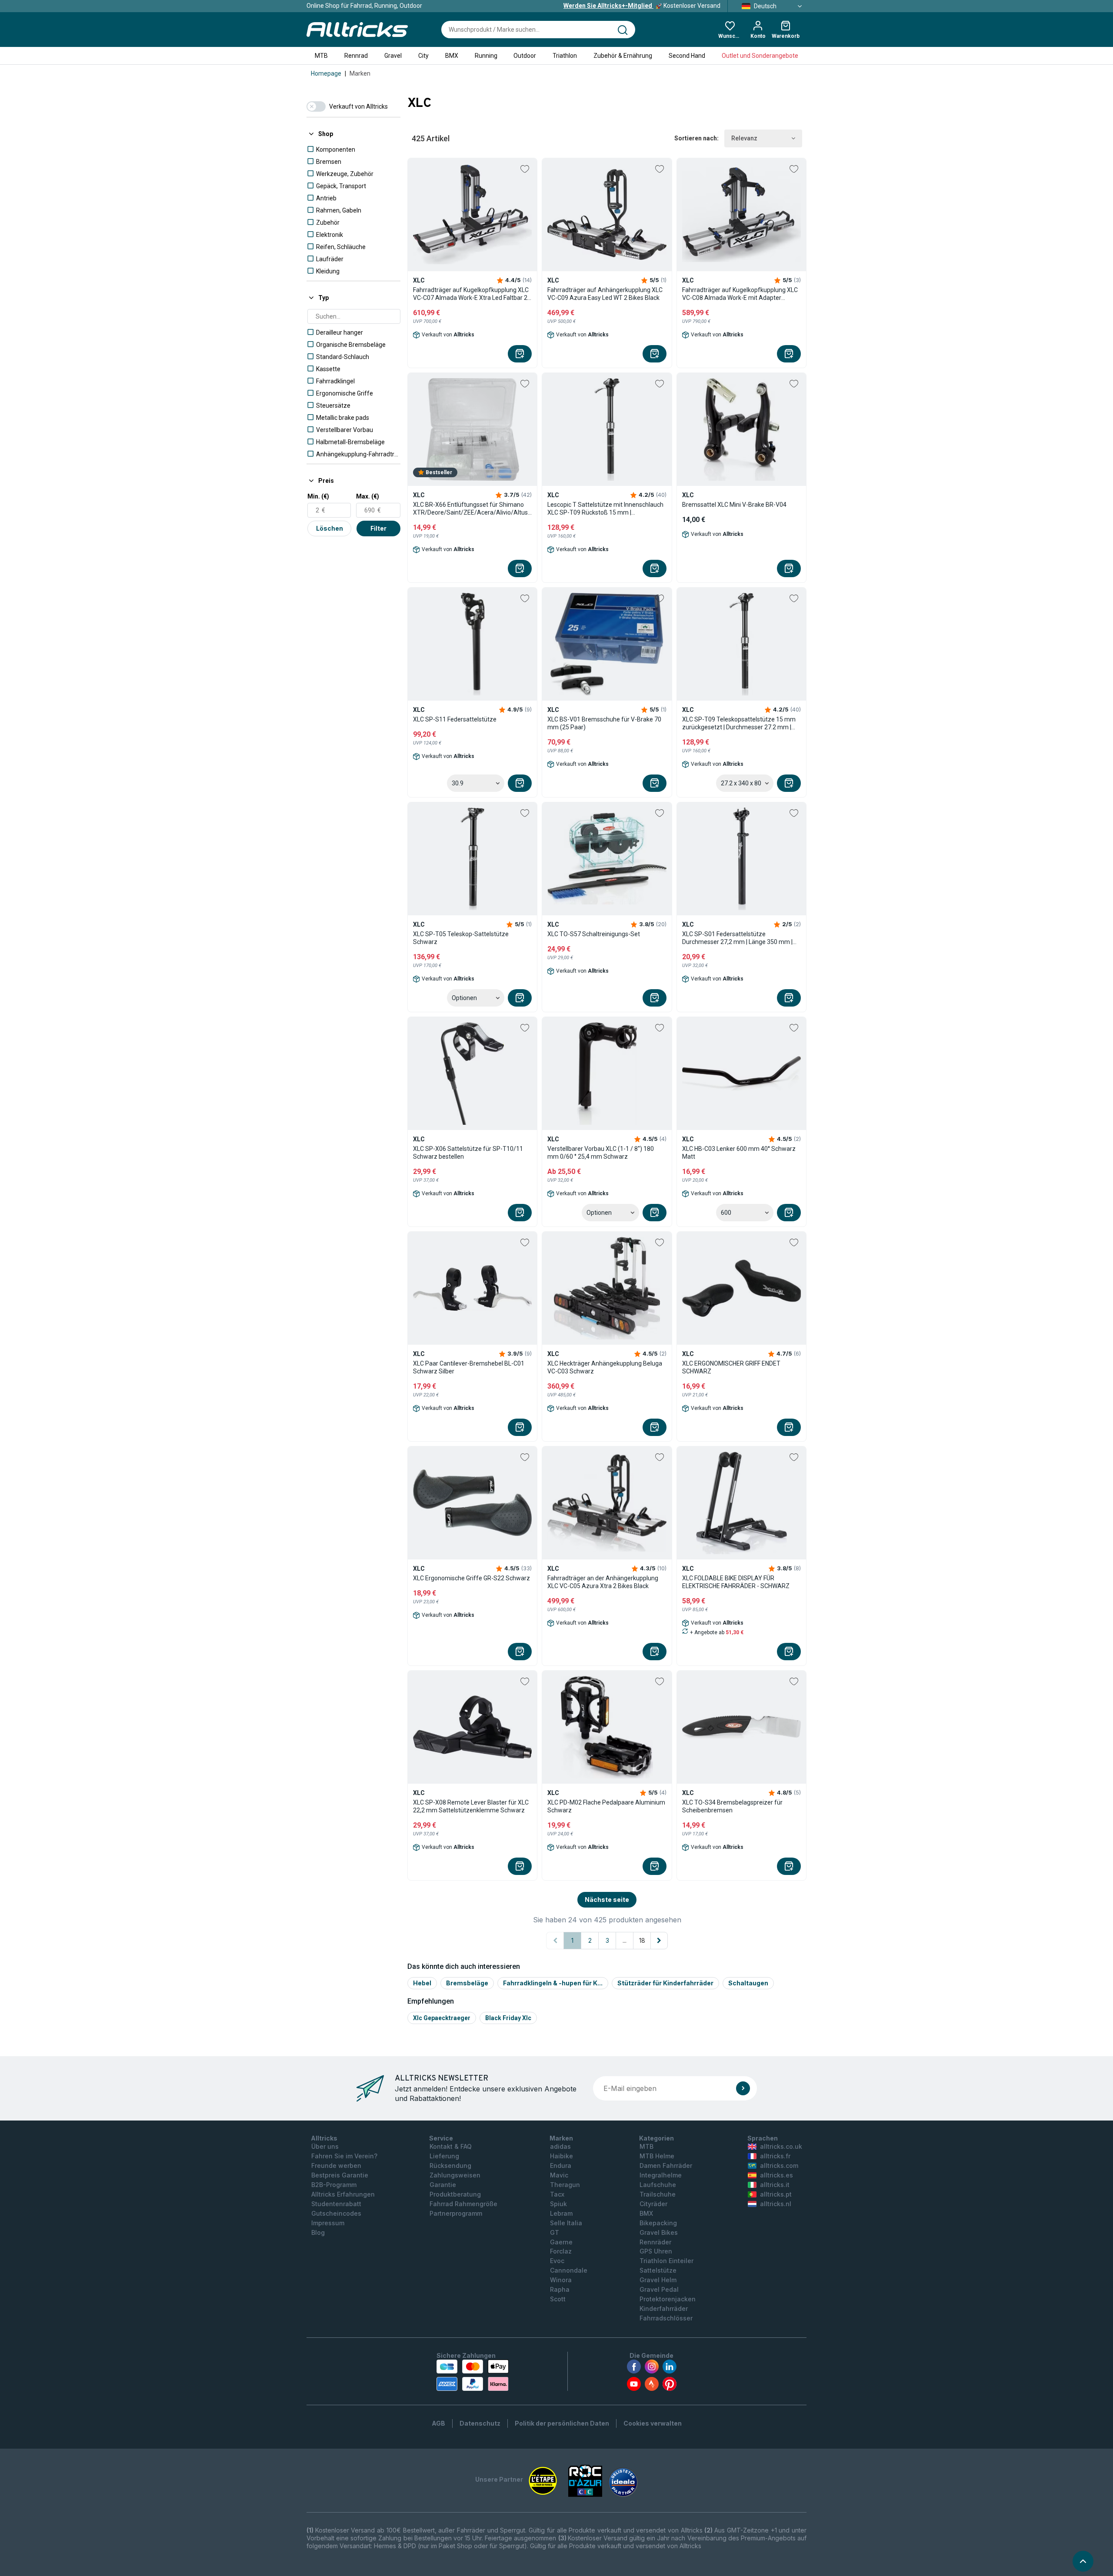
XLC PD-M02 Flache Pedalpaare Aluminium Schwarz (606, 1806)
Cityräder (653, 2204)
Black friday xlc (508, 2018)
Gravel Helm (658, 2280)
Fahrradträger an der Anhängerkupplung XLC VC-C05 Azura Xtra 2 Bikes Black (603, 1582)
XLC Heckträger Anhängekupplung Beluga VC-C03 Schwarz (605, 1367)
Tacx (557, 2194)
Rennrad (356, 56)
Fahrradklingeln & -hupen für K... (553, 1983)
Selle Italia (566, 2223)
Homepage (326, 73)
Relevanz (744, 138)
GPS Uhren (656, 2251)
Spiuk (558, 2204)
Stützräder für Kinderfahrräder (665, 1983)
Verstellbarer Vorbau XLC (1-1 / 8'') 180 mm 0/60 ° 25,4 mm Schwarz (601, 1153)
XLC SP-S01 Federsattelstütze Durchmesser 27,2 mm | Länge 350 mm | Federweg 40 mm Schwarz (737, 938)
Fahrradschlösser (666, 2318)
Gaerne (561, 2242)
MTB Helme (657, 2156)
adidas (560, 2146)
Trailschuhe (658, 2194)
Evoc (557, 2261)
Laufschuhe (658, 2185)
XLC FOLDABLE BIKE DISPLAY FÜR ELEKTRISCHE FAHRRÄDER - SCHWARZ (736, 1582)
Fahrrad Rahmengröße (463, 2204)
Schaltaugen (748, 1983)
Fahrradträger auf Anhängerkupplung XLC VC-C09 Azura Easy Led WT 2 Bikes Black (605, 294)
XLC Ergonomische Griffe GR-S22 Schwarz (472, 1578)
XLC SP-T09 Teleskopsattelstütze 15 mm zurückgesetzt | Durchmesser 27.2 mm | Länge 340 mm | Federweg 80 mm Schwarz (739, 723)
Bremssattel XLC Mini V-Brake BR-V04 (734, 505)
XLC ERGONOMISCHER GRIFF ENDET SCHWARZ (731, 1367)
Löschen (330, 528)
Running (486, 56)
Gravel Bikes (659, 2232)
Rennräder (655, 2242)
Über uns (325, 2146)
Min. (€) (318, 496)
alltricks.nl (776, 2204)
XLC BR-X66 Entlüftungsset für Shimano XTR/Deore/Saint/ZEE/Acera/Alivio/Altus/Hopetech (472, 509)
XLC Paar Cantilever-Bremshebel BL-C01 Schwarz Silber (469, 1367)
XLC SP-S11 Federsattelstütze (455, 719)
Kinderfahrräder (664, 2308)
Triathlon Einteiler (666, 2261)
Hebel (422, 1983)
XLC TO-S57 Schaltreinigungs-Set (594, 934)
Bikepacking (658, 2223)
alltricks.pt (776, 2194)
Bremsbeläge (467, 1983)
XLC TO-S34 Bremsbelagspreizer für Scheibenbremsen (732, 1806)
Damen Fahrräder (666, 2166)
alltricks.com (779, 2166)
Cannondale (569, 2270)
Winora (561, 2280)
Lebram (561, 2213)
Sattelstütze (658, 2270)
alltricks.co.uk (781, 2146)
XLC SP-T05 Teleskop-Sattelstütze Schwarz (461, 938)
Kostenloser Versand (642, 6)
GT (555, 2232)
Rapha (560, 2289)
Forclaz (561, 2251)
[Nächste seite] (659, 1941)
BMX (452, 56)
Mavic (559, 2175)
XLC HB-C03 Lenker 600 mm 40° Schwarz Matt (739, 1153)
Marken (360, 73)
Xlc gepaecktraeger (442, 2018)
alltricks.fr (775, 2156)
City (423, 56)
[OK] (743, 2088)
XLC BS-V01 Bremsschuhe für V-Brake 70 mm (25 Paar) (604, 723)
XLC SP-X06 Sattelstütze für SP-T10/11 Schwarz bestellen (468, 1153)
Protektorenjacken (668, 2299)
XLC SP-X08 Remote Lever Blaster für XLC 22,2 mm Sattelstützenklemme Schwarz (471, 1806)
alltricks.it (775, 2185)
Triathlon (565, 56)
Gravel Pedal (659, 2289)
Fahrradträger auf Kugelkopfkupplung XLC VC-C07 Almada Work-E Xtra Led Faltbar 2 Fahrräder (471, 294)
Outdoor (525, 56)
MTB (321, 56)
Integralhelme (661, 2175)
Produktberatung (455, 2194)
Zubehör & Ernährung (623, 56)
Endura (561, 2166)
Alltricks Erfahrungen (343, 2194)
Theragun (565, 2185)
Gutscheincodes (336, 2213)
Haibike (561, 2156)
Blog (318, 2232)
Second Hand (687, 56)
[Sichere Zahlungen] (473, 2375)
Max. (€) (368, 496)
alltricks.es (776, 2175)
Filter (378, 528)
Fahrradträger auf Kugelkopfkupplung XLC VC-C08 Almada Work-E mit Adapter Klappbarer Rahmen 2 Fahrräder (740, 294)
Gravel (393, 56)
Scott (558, 2299)
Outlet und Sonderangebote (760, 56)
